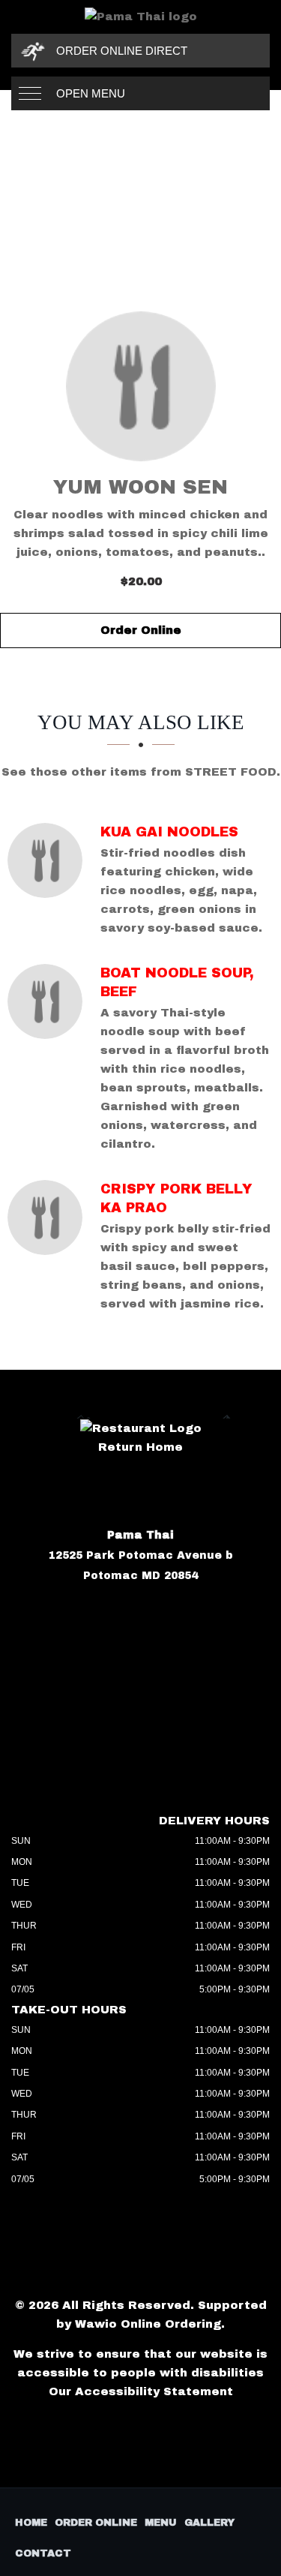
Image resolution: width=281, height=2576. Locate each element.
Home (31, 2523)
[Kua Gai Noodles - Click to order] (49, 860)
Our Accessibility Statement (141, 2391)
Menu (161, 2523)
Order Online (141, 630)
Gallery (209, 2523)
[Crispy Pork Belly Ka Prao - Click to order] (49, 1217)
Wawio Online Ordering (148, 2324)
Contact (43, 2553)
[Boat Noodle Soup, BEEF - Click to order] (49, 1001)
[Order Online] (140, 386)
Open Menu (91, 93)
